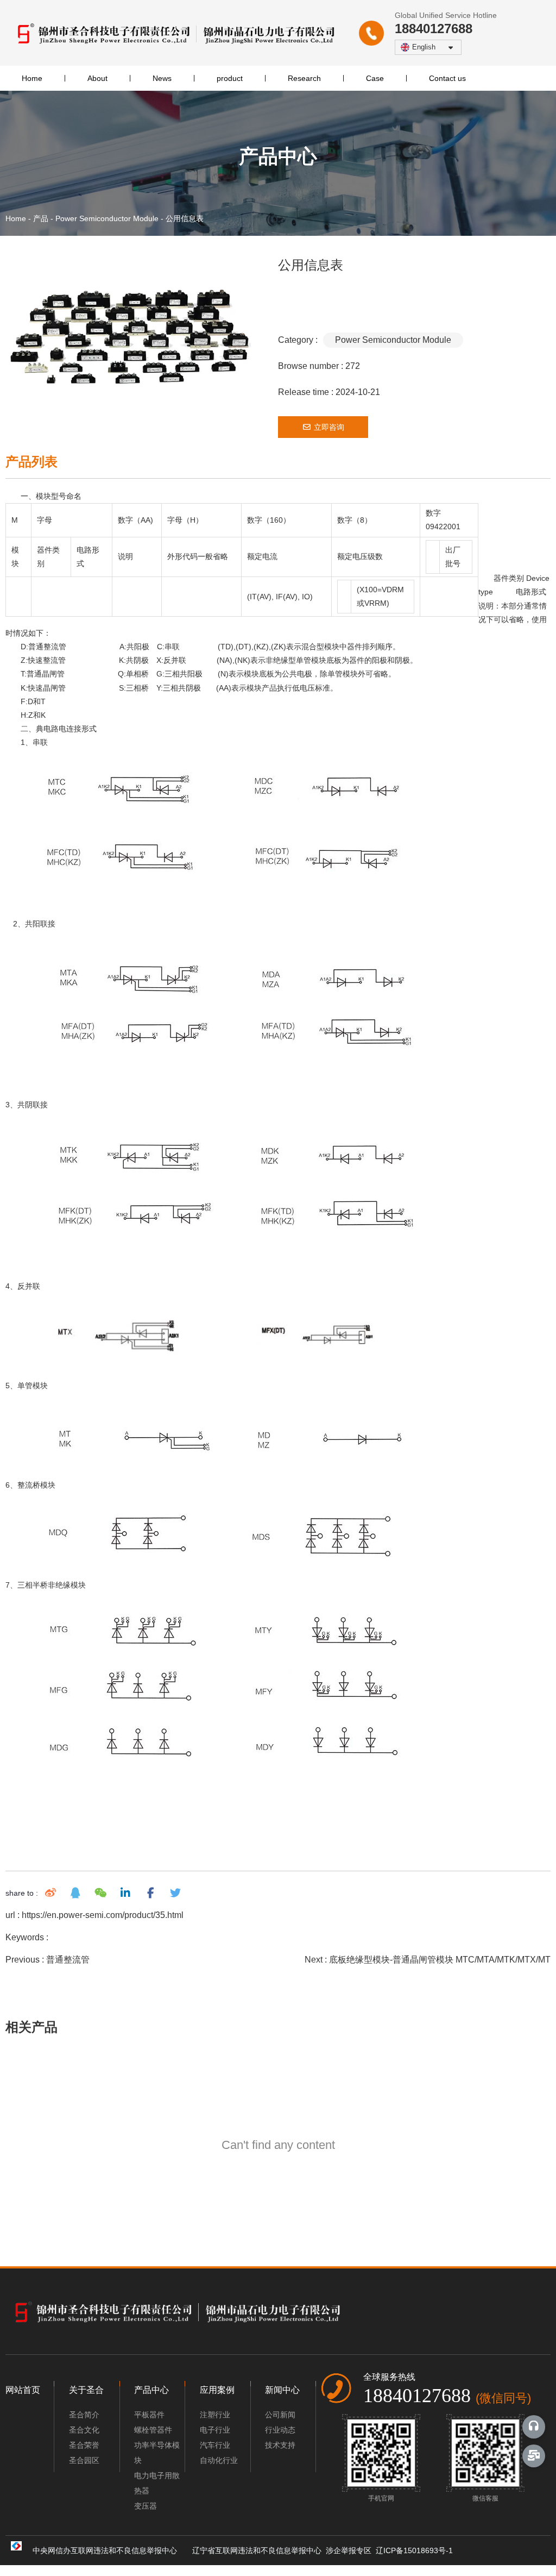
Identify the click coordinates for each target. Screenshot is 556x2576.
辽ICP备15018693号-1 (418, 2550)
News (162, 78)
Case (375, 78)
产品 (41, 218)
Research (304, 78)
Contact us (447, 78)
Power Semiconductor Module (107, 218)
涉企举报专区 (351, 2550)
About (97, 78)
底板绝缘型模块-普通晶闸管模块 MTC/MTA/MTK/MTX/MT (440, 1960)
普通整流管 (68, 1960)
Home (32, 78)
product (230, 78)
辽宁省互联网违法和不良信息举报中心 (259, 2550)
